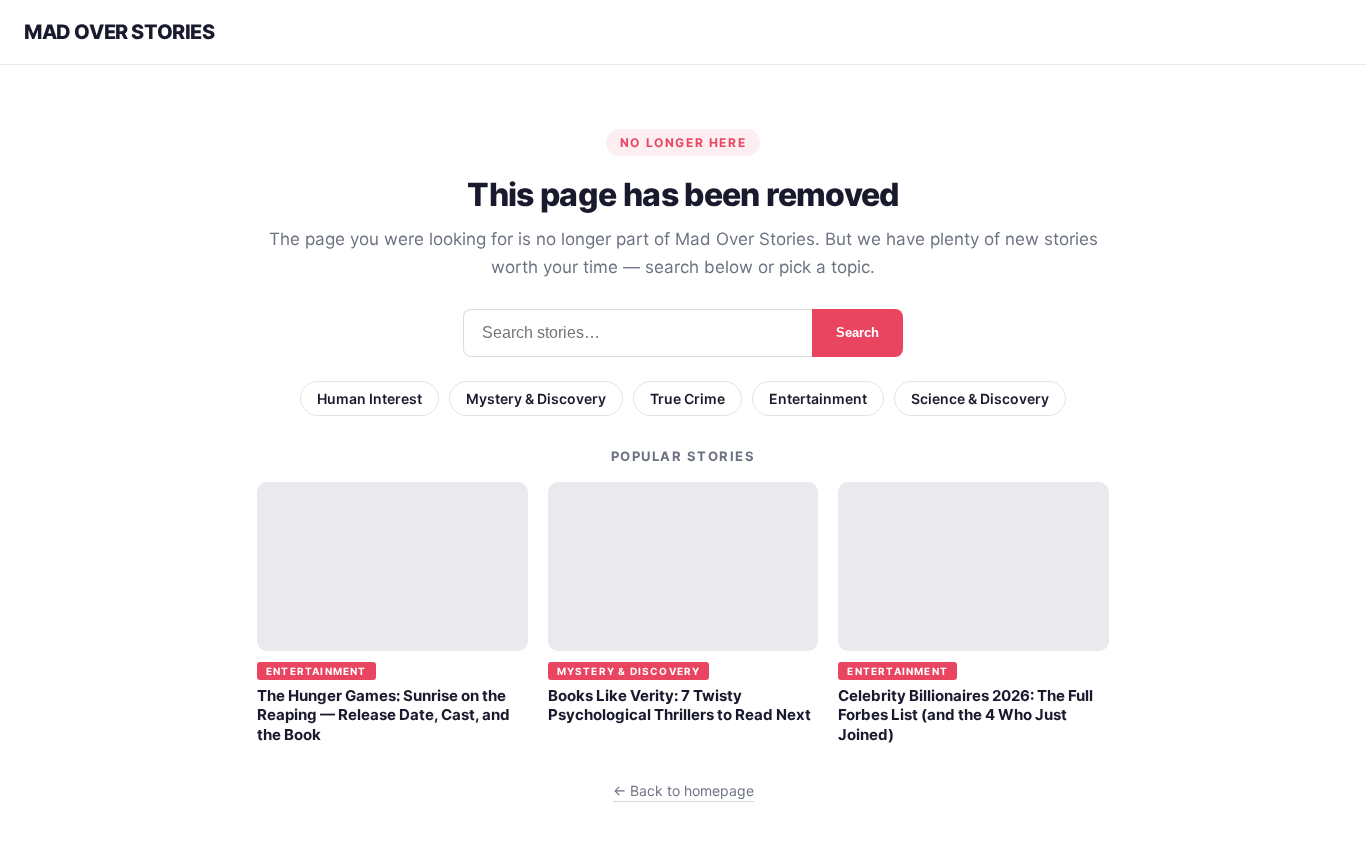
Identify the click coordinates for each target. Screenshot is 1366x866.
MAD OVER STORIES (119, 32)
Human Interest (369, 398)
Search (857, 332)
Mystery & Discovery (536, 398)
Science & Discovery (980, 398)
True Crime (687, 398)
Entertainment (818, 398)
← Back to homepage (683, 790)
